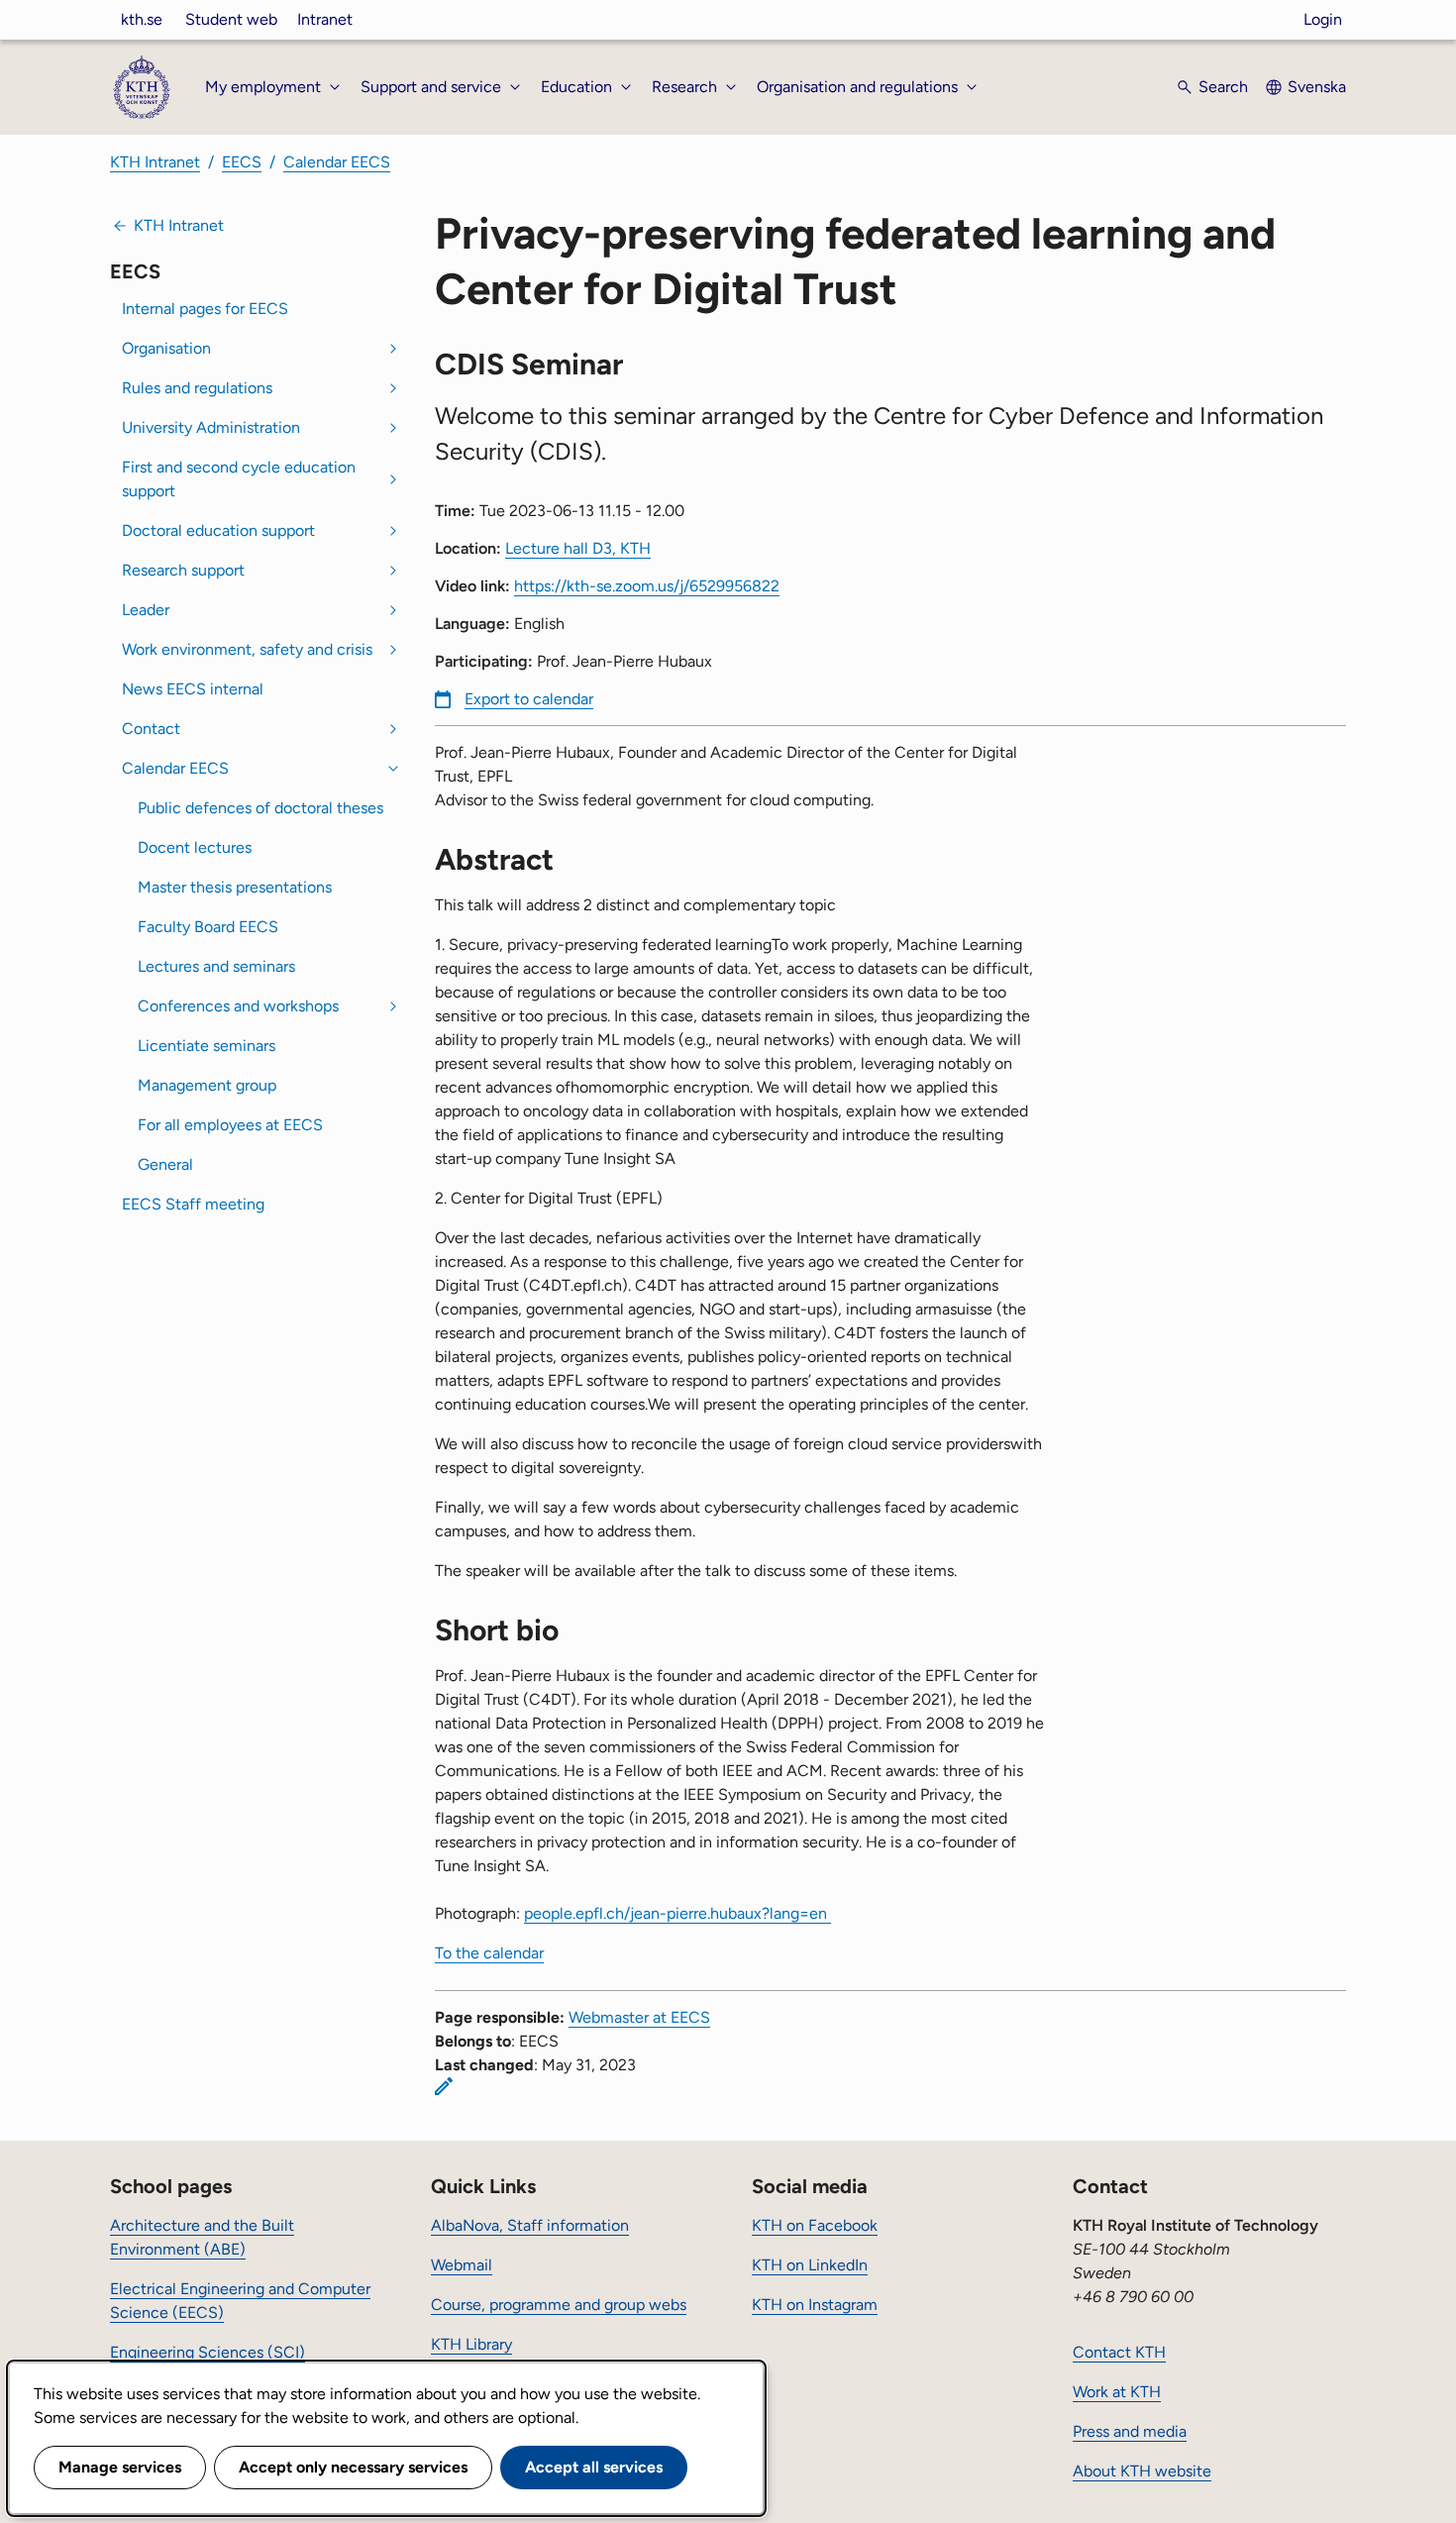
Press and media (1130, 2431)
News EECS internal (193, 689)
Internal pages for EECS (205, 309)
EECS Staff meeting (193, 1204)
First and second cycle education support (239, 479)
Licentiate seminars (207, 1046)
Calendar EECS (337, 162)
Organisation (166, 348)
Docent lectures (195, 847)
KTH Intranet (155, 162)
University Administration (211, 427)
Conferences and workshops (238, 1006)
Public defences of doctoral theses (260, 808)
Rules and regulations (197, 388)
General (165, 1164)
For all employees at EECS (230, 1125)
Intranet (325, 19)
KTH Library (471, 2344)
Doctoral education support (218, 530)
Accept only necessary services (353, 2467)
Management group (207, 1085)
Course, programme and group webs (559, 2305)
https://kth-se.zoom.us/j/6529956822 (647, 586)
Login (1323, 19)
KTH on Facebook (815, 2225)
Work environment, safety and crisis (247, 649)
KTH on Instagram (815, 2305)
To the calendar (489, 1953)
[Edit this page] (444, 2086)
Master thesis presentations (235, 887)
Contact (151, 729)
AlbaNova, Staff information (530, 2225)
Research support (183, 570)
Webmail (462, 2265)
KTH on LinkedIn (810, 2265)
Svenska (1317, 87)
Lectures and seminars (216, 966)
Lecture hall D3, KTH (578, 548)
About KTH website (1142, 2471)
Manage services (120, 2467)
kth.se (142, 19)
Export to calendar (529, 699)
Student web (231, 19)
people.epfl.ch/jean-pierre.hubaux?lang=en (677, 1913)
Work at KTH (1117, 2392)
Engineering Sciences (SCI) (208, 2352)
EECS (242, 162)
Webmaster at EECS (639, 2017)
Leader (146, 610)
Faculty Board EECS (208, 927)
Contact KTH (1119, 2352)
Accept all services (594, 2467)
